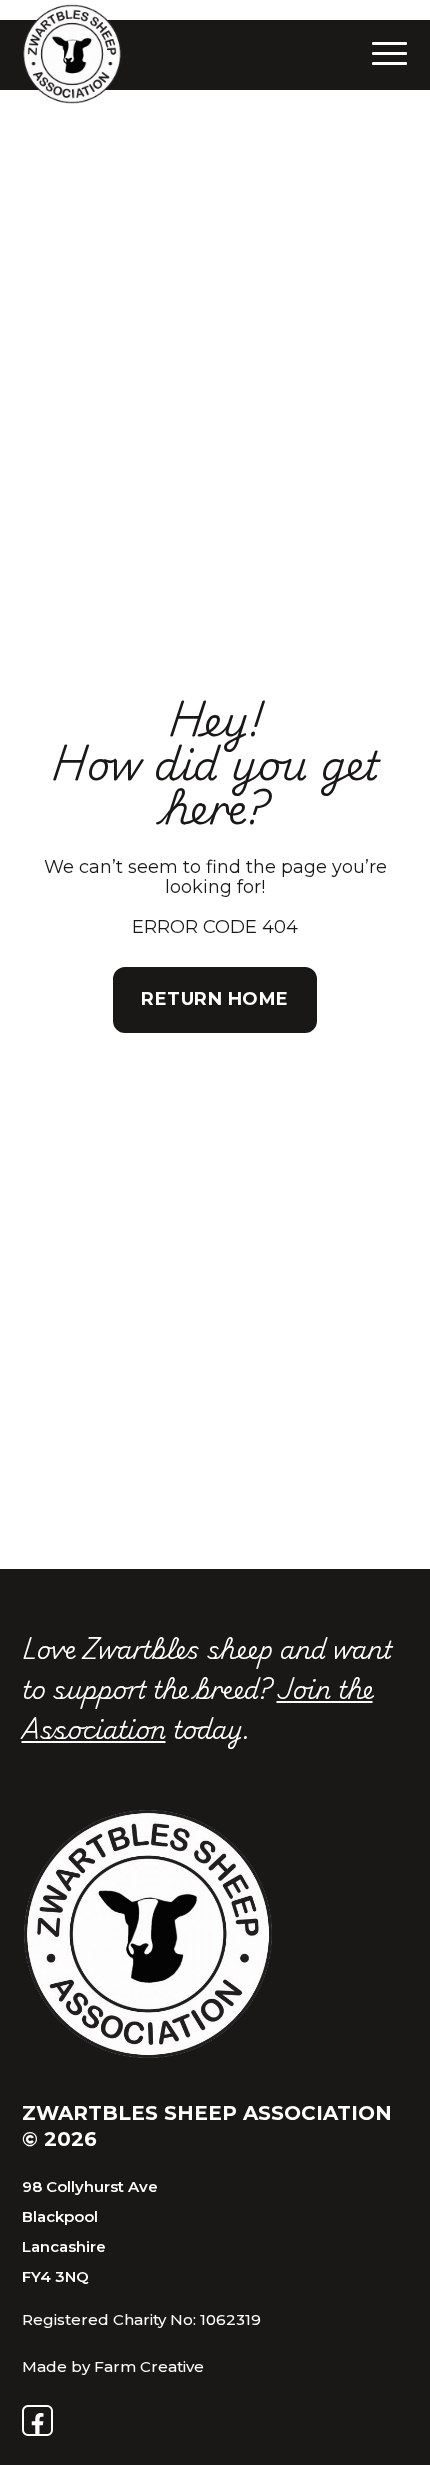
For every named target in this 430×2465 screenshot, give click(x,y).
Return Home (215, 999)
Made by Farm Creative (113, 2366)
